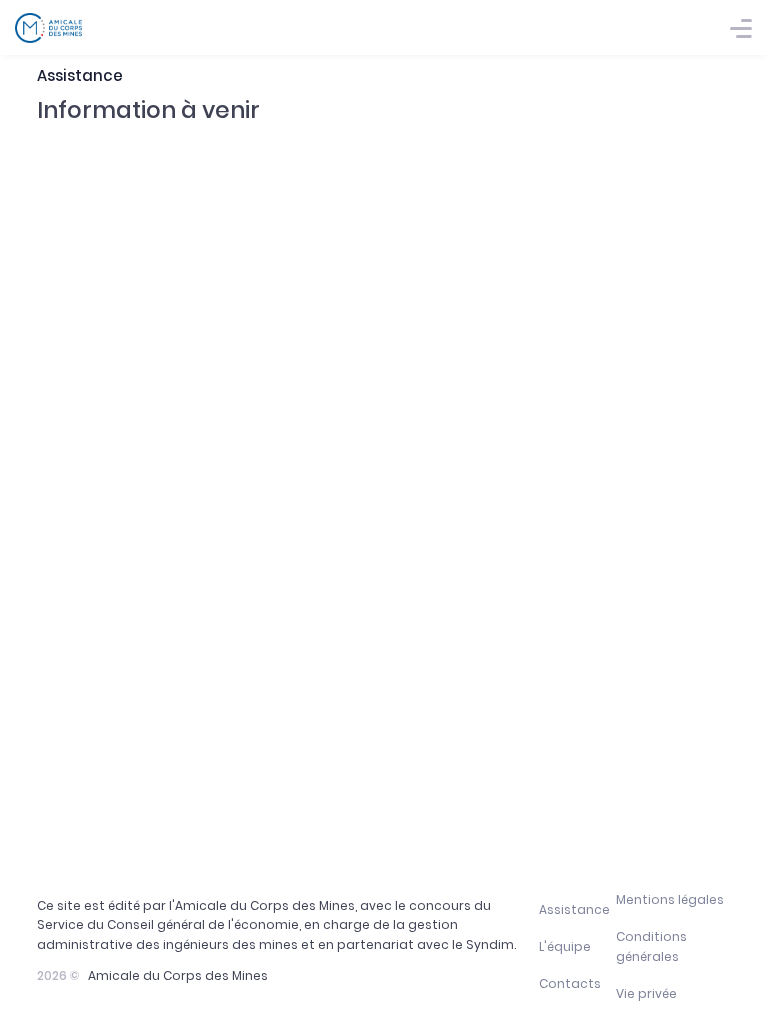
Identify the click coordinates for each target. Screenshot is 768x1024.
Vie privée (646, 993)
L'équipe (565, 946)
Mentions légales (670, 899)
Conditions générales (651, 946)
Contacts (570, 983)
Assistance (574, 909)
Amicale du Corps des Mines (178, 975)
